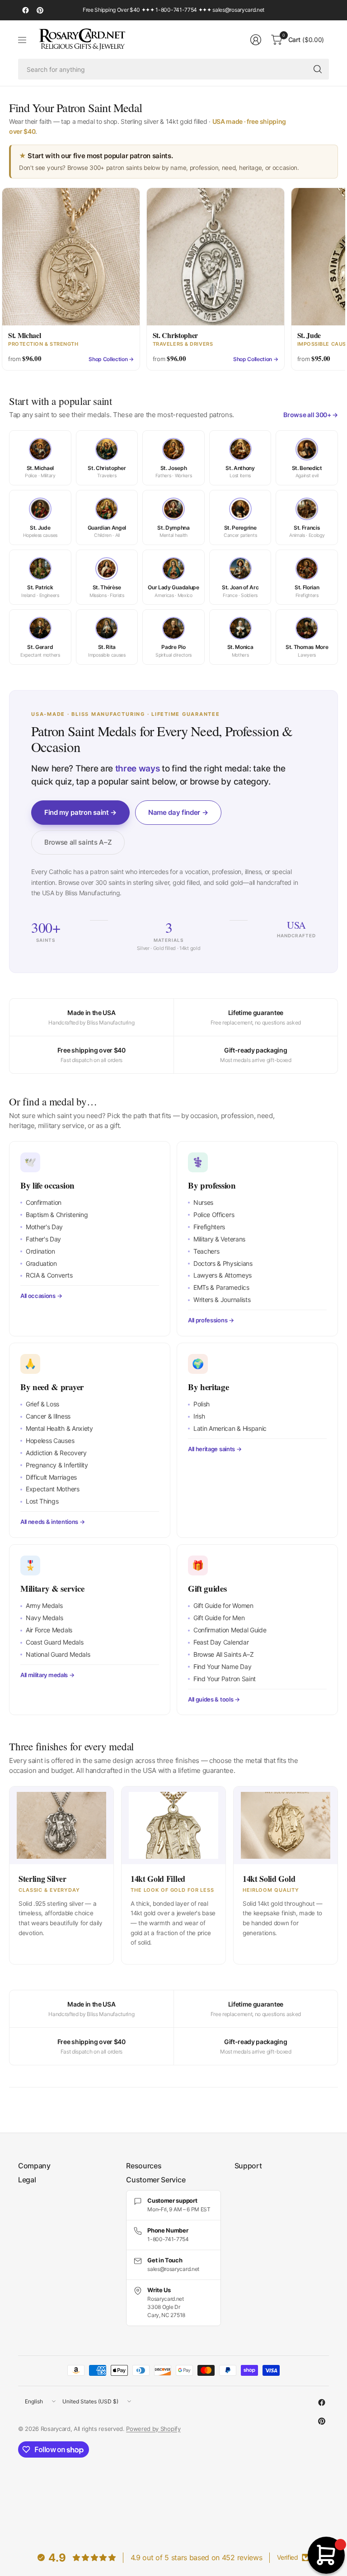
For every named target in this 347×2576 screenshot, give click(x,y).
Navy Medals (44, 1618)
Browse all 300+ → (311, 415)
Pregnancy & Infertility (57, 1465)
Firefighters (209, 1227)
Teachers (206, 1251)
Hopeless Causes (50, 1441)
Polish (202, 1404)
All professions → (211, 1320)
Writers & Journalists (222, 1300)
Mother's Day (44, 1227)
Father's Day (43, 1239)
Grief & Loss (42, 1404)
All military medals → (47, 1675)
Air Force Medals (49, 1630)
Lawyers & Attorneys (223, 1275)
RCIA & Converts (49, 1275)
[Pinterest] (40, 10)
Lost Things (42, 1501)
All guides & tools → (214, 1699)
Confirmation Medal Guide (230, 1630)
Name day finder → (178, 812)
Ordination (40, 1251)
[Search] (318, 69)
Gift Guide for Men (219, 1618)
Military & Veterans (219, 1239)
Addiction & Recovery (56, 1453)
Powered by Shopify (153, 2429)
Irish (199, 1416)
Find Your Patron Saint (225, 1679)
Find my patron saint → (80, 812)
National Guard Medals (58, 1654)
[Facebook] (25, 10)
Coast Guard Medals (54, 1642)
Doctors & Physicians (223, 1263)
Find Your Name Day (222, 1666)
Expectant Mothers (53, 1489)
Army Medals (44, 1605)
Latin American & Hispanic (230, 1428)
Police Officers (214, 1215)
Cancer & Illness (48, 1416)
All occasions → (41, 1296)
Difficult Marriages (51, 1477)
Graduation (41, 1263)
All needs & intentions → (52, 1522)
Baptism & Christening (57, 1215)
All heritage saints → (215, 1449)
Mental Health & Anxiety (59, 1428)
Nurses (203, 1202)
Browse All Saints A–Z (223, 1654)
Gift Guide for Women (223, 1605)
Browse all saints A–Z (78, 842)
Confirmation (44, 1202)
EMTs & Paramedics (221, 1287)
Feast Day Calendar (221, 1642)
